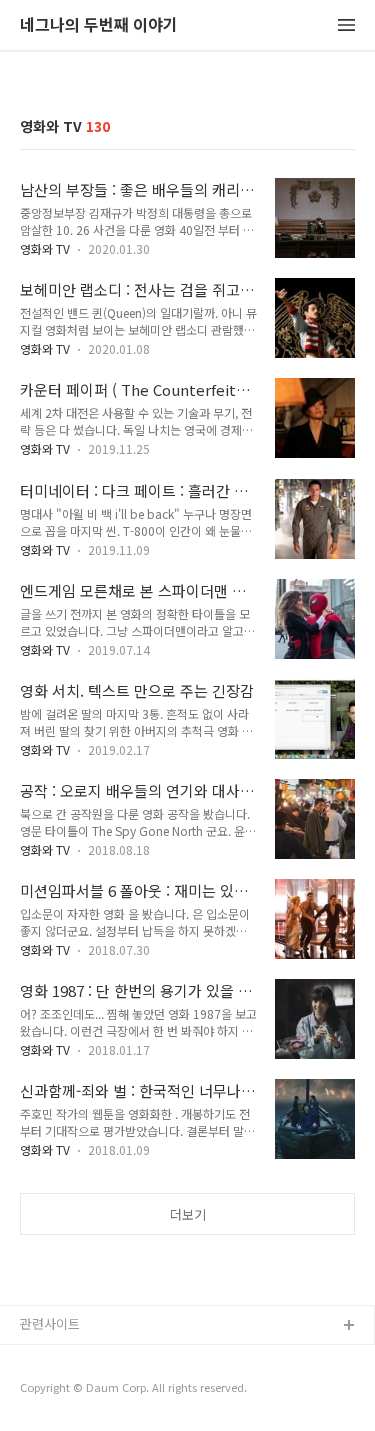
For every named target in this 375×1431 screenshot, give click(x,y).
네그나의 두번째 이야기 (99, 25)
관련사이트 (50, 1323)
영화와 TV (45, 248)
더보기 (188, 1214)
